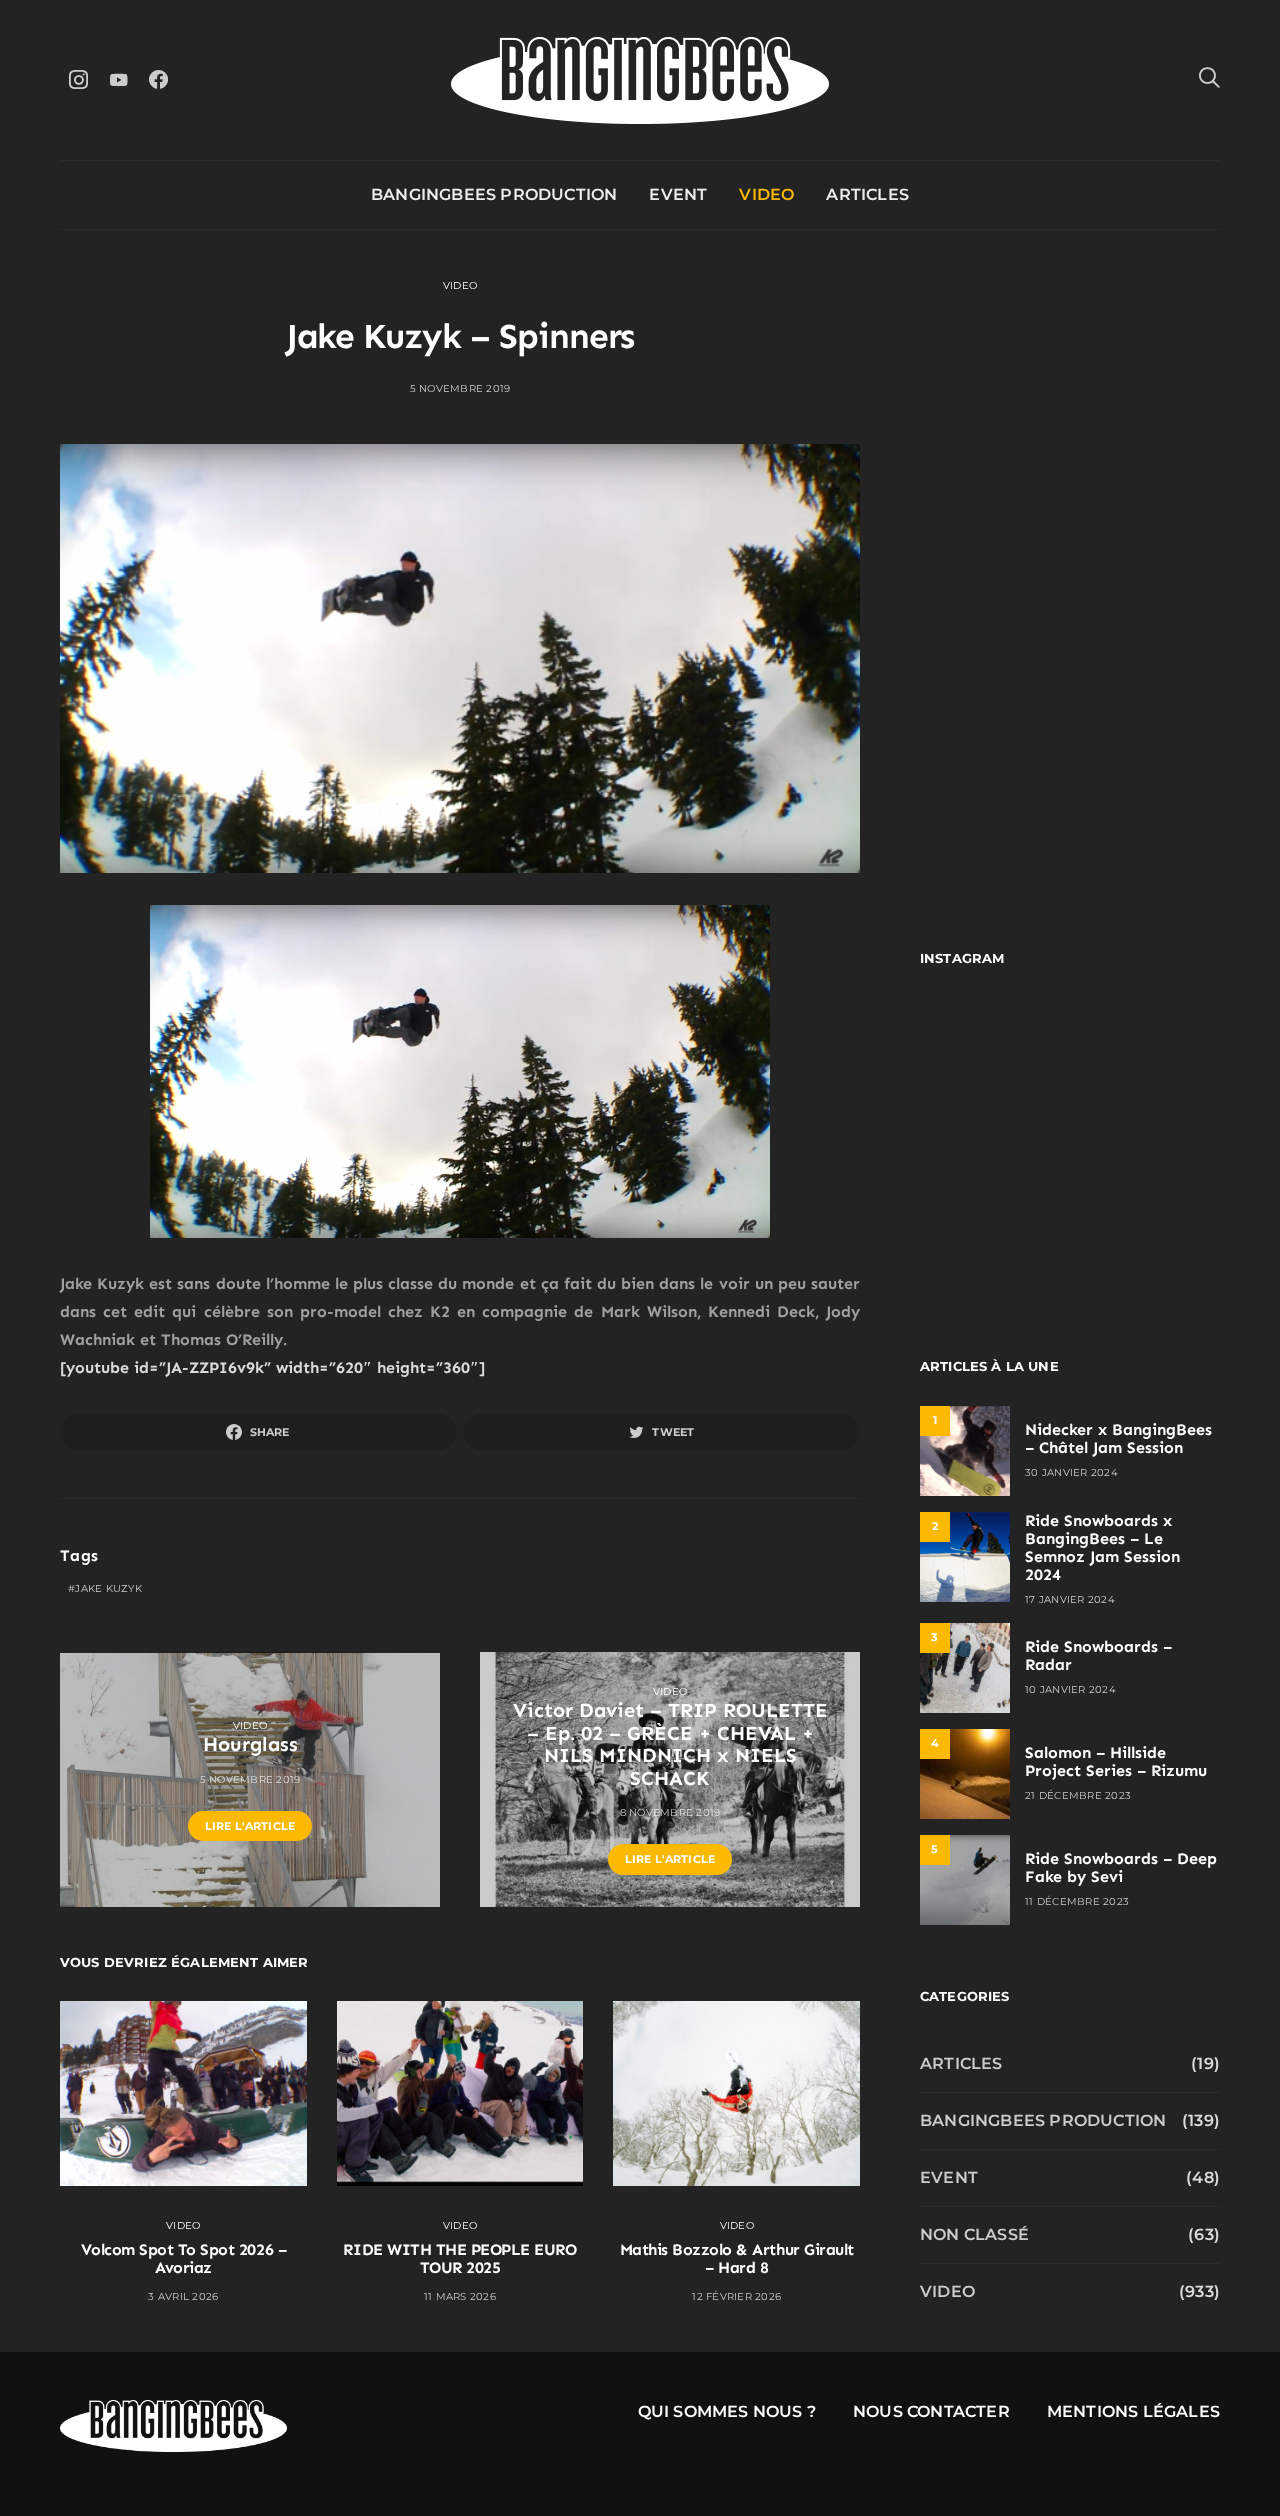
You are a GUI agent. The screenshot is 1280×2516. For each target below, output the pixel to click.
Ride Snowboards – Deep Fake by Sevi (1121, 1867)
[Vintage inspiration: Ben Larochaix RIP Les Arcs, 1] (1147, 1232)
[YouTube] (118, 79)
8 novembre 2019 (670, 1812)
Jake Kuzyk (108, 1588)
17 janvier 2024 (1070, 1599)
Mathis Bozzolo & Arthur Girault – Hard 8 (737, 2258)
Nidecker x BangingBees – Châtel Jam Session (1118, 1438)
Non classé (974, 2234)
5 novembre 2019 (460, 388)
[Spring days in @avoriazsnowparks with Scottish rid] (992, 1232)
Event (678, 194)
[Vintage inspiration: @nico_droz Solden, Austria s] (992, 1141)
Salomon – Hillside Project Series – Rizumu (1116, 1761)
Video (766, 194)
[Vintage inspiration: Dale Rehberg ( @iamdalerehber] (1147, 1141)
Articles (867, 194)
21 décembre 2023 (1078, 1795)
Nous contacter (931, 2411)
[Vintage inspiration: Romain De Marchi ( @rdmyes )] (992, 1050)
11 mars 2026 (460, 2296)
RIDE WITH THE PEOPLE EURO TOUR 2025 (459, 2258)
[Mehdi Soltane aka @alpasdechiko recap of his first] (1147, 1050)
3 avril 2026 (183, 2296)
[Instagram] (78, 79)
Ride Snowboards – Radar (1098, 1655)
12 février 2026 (736, 2296)
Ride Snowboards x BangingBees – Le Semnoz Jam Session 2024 (1102, 1547)
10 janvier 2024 (1070, 1689)
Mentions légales (1133, 2411)
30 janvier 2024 (1071, 1472)
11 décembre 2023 (1077, 1901)
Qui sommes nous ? (727, 2411)
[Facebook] (158, 79)
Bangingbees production (494, 194)
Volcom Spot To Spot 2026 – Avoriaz (184, 2258)
